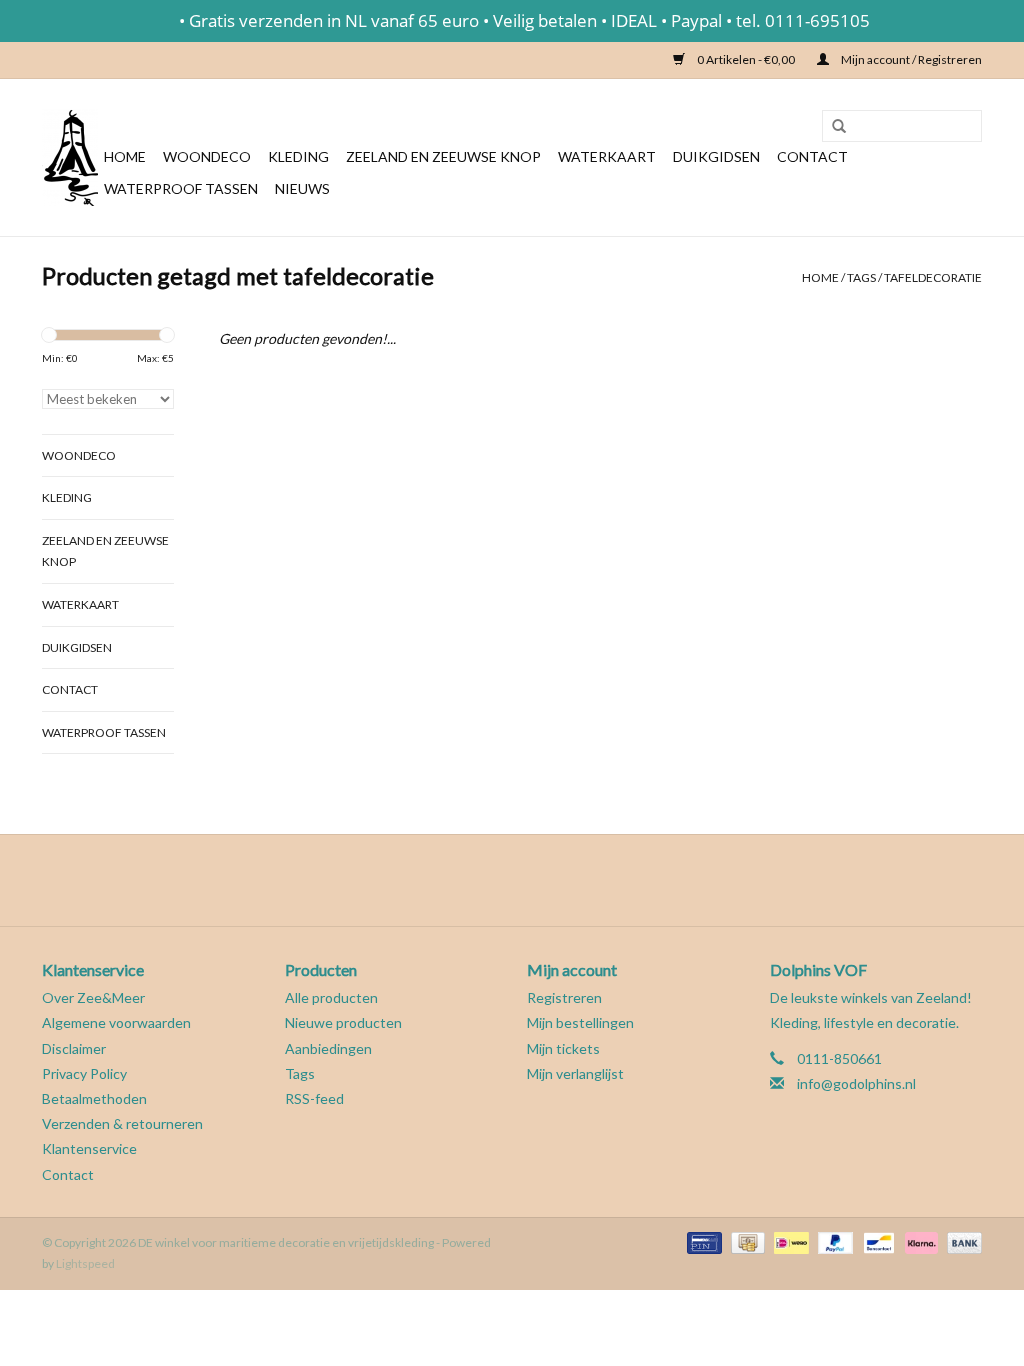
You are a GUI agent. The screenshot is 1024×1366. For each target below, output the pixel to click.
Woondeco (207, 156)
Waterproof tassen (181, 188)
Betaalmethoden (94, 1098)
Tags (861, 277)
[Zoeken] (832, 127)
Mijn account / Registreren (910, 59)
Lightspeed (85, 1263)
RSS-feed (314, 1098)
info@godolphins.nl (856, 1083)
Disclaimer (74, 1048)
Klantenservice (89, 1148)
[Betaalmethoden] (701, 1241)
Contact (812, 156)
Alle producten (331, 997)
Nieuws (302, 188)
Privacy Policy (84, 1073)
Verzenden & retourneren (122, 1123)
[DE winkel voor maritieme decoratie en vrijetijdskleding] (70, 157)
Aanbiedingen (328, 1048)
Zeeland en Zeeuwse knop (443, 156)
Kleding (298, 156)
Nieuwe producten (343, 1022)
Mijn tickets (563, 1048)
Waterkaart (607, 156)
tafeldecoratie (933, 277)
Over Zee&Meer (93, 997)
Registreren (564, 997)
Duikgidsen (716, 156)
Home (125, 156)
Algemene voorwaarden (116, 1022)
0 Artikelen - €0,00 (746, 59)
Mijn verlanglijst (575, 1073)
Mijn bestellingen (580, 1022)
